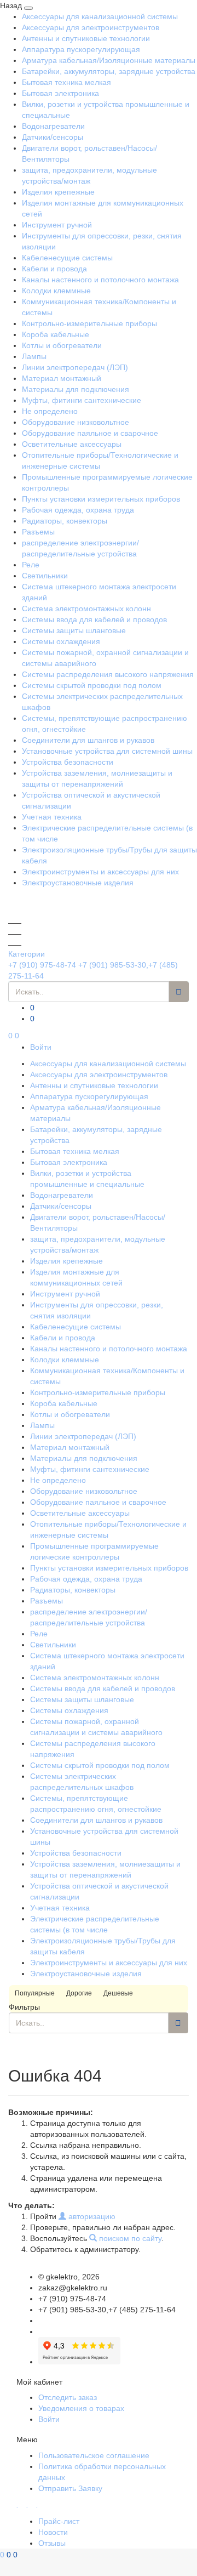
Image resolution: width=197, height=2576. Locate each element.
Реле (31, 565)
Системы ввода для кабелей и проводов (94, 619)
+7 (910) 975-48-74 (42, 965)
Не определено (50, 411)
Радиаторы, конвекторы (65, 521)
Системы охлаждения (61, 641)
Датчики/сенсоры (53, 137)
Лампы (34, 356)
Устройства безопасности (68, 762)
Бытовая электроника (60, 93)
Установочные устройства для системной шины (107, 751)
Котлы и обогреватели (62, 345)
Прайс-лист (59, 2521)
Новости (53, 2532)
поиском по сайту (129, 2238)
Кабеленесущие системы (67, 258)
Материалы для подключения (76, 389)
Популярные (35, 1993)
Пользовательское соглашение (94, 2455)
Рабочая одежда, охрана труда (78, 510)
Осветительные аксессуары (72, 444)
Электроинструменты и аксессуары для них (100, 872)
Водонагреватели (53, 126)
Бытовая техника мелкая (66, 82)
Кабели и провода (54, 269)
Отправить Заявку (70, 2488)
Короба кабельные (56, 334)
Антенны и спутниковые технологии (86, 38)
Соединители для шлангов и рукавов (88, 740)
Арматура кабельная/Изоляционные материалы (109, 60)
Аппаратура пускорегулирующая (81, 49)
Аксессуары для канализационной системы (100, 16)
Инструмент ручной (57, 225)
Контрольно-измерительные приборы (89, 323)
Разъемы (38, 532)
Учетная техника (52, 817)
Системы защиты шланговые (74, 630)
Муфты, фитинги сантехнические (82, 400)
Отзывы (52, 2543)
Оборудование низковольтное (76, 422)
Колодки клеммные (56, 291)
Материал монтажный (62, 378)
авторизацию (91, 2216)
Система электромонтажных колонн (86, 609)
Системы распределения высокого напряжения (108, 674)
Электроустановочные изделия (78, 883)
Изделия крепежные (58, 192)
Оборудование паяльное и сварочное (90, 433)
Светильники (45, 576)
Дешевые (118, 1993)
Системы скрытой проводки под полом (92, 685)
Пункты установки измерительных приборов (101, 499)
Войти (41, 1047)
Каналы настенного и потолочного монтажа (100, 280)
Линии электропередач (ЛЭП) (75, 367)
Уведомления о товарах (81, 2408)
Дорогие (79, 1993)
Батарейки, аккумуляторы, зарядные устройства (109, 71)
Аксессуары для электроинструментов (91, 27)
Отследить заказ (68, 2397)
